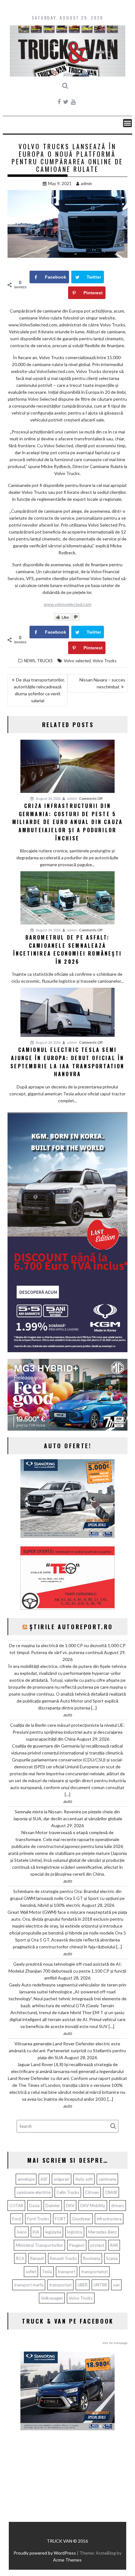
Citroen (92, 2192)
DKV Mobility (93, 2206)
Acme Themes (67, 2560)
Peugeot (77, 2245)
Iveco (22, 2232)
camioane (107, 2179)
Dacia (34, 2206)
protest (97, 2245)
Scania (112, 2258)
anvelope (26, 2179)
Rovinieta (92, 2258)
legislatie (53, 2232)
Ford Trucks (38, 2219)
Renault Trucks (63, 2258)
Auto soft (84, 2179)
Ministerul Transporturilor (39, 2245)
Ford (17, 2219)
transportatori (94, 2272)
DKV (70, 2206)
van (116, 2285)
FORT (60, 2219)
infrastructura (109, 2219)
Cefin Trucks (68, 2192)
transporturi (60, 2285)
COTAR (16, 2206)
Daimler (53, 2206)
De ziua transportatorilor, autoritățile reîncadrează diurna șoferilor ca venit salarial (39, 690)
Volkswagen (52, 2298)
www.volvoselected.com (67, 604)
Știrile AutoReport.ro (71, 1627)
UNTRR (100, 2285)
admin (86, 184)
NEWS (30, 661)
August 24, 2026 (48, 798)
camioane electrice (34, 2192)
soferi (31, 2272)
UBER (83, 2285)
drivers (118, 2206)
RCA (20, 2258)
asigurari (62, 2179)
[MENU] (127, 123)
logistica (75, 2232)
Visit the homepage (115, 2343)
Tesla (47, 2272)
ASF (44, 2179)
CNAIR (111, 2192)
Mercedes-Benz (103, 2232)
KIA (36, 2232)
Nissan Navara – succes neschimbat (102, 683)
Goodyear (81, 2219)
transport (67, 2272)
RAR (114, 2245)
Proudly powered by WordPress (45, 2553)
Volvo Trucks (105, 661)
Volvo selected (77, 661)
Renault (37, 2258)
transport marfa (29, 2285)
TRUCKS (45, 661)
